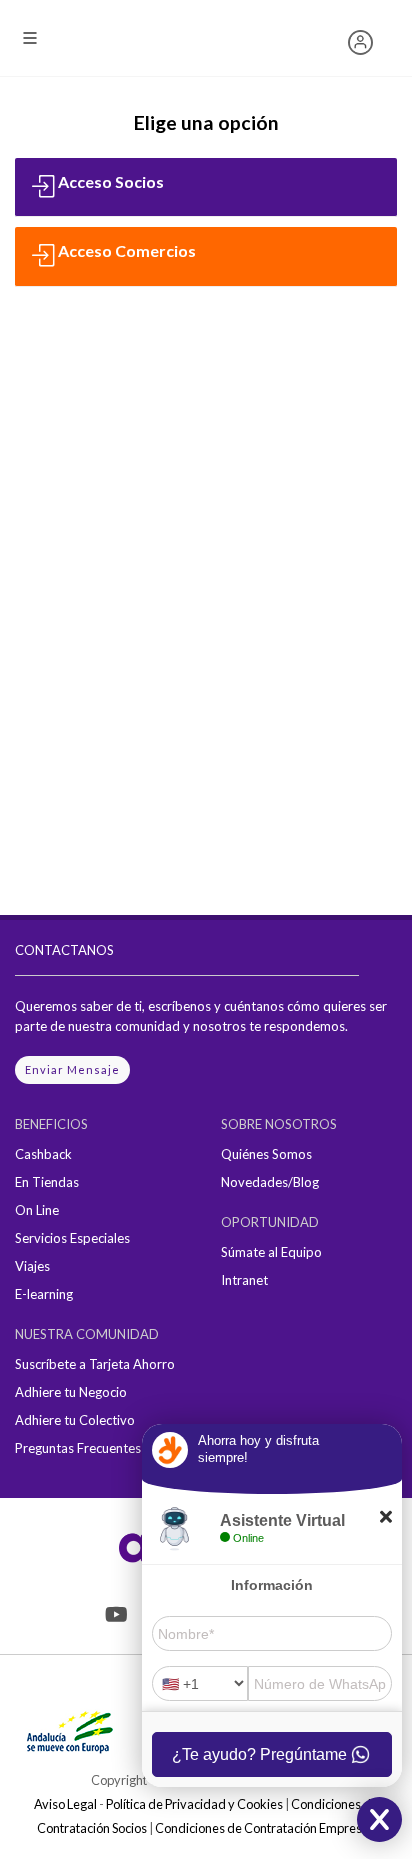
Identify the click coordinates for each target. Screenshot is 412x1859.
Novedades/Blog (270, 1182)
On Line (37, 1210)
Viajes (32, 1266)
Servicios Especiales (72, 1238)
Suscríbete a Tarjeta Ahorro (95, 1364)
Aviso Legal (65, 1804)
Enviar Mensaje (72, 1069)
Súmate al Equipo (271, 1252)
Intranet (244, 1280)
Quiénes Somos (266, 1154)
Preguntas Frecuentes (78, 1448)
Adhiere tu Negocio (71, 1392)
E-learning (44, 1294)
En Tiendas (47, 1182)
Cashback (43, 1154)
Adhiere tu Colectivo (75, 1420)
